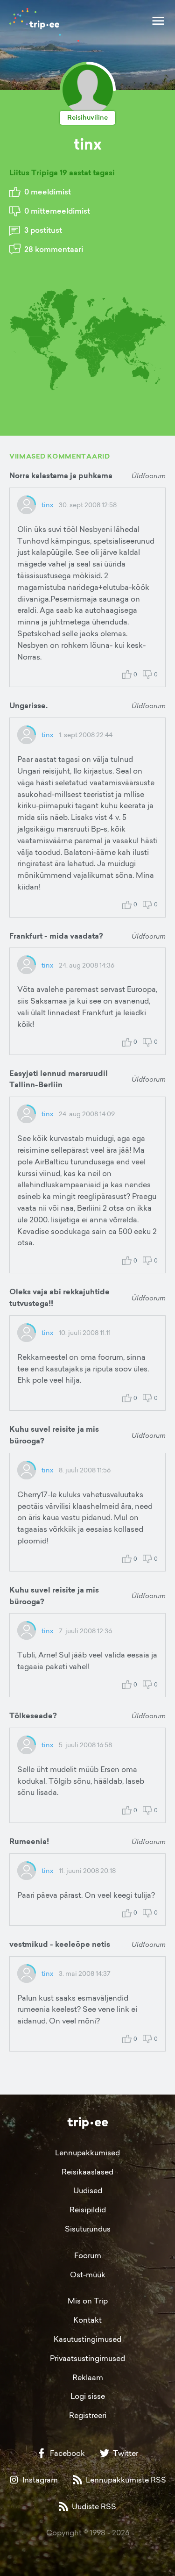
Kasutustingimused (87, 2339)
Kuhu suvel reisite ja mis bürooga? (54, 1435)
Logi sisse (88, 2396)
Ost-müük (88, 2275)
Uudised (88, 2190)
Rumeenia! (29, 1841)
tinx (47, 505)
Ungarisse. (28, 706)
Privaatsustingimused (87, 2358)
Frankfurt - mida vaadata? (56, 936)
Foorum (88, 2255)
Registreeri (88, 2415)
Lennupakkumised (87, 2153)
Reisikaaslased (87, 2172)
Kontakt (87, 2320)
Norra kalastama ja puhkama (61, 476)
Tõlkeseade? (33, 1716)
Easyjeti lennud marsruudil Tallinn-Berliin (59, 1079)
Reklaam (88, 2377)
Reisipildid (88, 2210)
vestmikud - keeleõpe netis (60, 1944)
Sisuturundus (88, 2229)
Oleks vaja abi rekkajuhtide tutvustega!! (59, 1298)
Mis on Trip (88, 2301)
